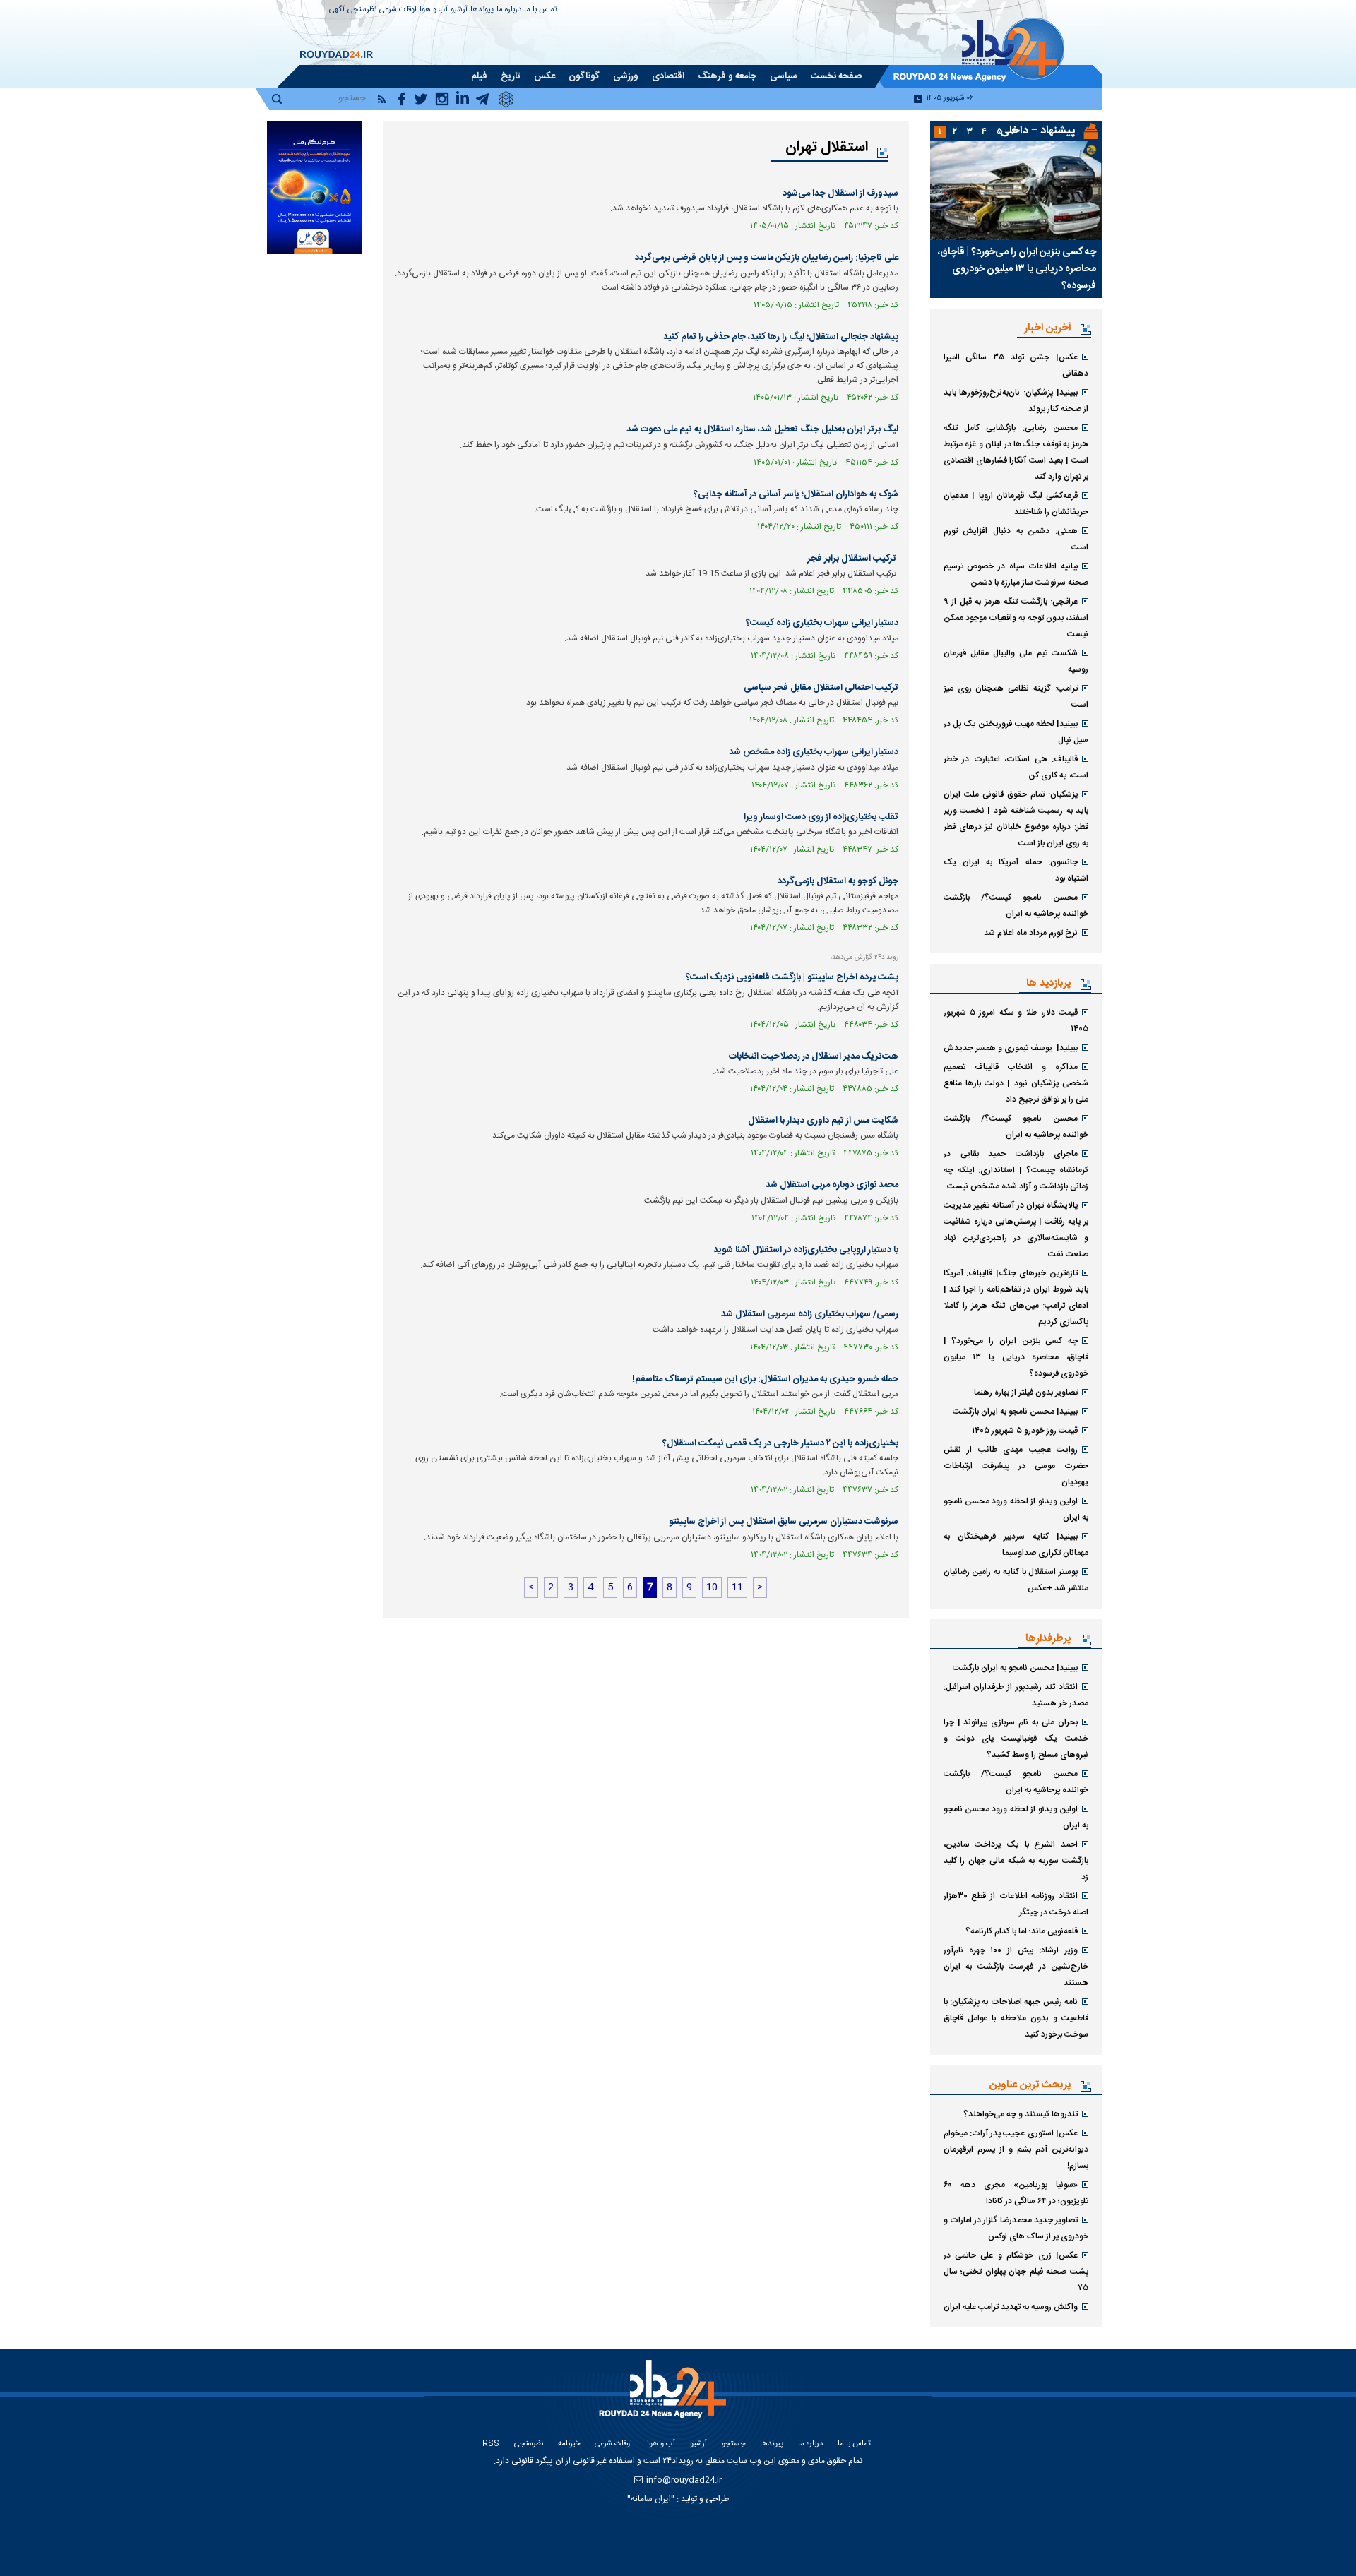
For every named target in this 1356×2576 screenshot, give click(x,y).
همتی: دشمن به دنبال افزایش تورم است (1016, 539)
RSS (491, 2444)
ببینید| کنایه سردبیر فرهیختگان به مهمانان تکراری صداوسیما (1016, 1545)
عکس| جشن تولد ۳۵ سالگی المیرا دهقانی (1016, 365)
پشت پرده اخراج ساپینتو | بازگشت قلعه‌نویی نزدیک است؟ (792, 977)
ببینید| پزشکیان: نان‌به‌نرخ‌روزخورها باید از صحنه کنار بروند (1016, 401)
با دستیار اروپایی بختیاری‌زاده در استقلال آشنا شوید (806, 1250)
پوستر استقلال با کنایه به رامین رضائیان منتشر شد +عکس (1016, 1580)
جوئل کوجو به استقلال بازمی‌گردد (838, 881)
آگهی (337, 10)
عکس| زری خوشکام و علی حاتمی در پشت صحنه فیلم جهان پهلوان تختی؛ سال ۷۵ (1016, 2272)
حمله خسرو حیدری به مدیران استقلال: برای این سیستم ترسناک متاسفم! (765, 1379)
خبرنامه (569, 2444)
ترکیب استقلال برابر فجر (853, 559)
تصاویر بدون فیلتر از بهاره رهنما (1026, 1393)
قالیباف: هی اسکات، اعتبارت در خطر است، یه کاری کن (1016, 767)
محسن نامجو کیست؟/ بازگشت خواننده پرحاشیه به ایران (1016, 906)
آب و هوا (434, 10)
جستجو (733, 2444)
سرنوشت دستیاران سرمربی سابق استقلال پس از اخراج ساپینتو (784, 1522)
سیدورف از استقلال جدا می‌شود (840, 193)
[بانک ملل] (314, 187)
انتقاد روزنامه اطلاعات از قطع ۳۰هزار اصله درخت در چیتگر (1016, 1904)
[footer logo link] (664, 2397)
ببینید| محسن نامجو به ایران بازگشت (1015, 1412)
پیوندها (482, 10)
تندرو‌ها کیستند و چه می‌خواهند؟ (1021, 2114)
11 (737, 1587)
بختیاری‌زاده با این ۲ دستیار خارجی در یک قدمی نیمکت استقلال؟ (780, 1443)
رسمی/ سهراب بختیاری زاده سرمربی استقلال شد (810, 1314)
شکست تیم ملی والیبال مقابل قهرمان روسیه (1016, 661)
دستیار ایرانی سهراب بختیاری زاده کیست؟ (822, 623)
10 (712, 1587)
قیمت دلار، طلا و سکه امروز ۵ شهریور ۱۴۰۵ (1016, 1021)
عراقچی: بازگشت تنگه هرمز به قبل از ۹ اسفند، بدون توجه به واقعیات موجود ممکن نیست (1016, 618)
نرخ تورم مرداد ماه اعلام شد (1031, 933)
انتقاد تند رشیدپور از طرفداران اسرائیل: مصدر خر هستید (1016, 1695)
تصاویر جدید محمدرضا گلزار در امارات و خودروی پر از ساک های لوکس (1016, 2228)
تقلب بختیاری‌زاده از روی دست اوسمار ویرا (821, 817)
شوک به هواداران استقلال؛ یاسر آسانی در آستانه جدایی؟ (796, 494)
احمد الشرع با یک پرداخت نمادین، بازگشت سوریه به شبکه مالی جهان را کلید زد (1016, 1861)
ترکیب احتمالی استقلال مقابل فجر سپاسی (821, 688)
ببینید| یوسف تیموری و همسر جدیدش (1011, 1048)
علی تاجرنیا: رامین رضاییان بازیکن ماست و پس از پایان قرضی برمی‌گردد (767, 258)
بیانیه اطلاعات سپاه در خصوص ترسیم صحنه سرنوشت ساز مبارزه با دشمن (1016, 574)
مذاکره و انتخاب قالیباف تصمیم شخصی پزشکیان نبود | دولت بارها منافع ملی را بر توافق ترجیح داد (1016, 1083)
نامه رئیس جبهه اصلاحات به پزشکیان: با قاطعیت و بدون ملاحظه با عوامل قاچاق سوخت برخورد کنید (1016, 2018)
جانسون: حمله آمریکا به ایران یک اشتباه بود (1016, 870)
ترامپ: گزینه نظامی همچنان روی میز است (1016, 697)
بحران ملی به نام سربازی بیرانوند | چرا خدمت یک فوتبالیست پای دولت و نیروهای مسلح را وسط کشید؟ (1016, 1739)
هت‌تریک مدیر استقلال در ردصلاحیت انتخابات (814, 1056)
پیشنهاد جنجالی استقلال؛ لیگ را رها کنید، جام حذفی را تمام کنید (781, 337)
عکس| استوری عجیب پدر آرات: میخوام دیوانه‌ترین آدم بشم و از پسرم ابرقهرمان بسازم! (1016, 2149)
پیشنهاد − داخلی (1037, 131)
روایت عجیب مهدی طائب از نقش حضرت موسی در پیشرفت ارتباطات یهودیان (1016, 1466)
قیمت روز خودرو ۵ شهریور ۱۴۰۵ (1025, 1431)
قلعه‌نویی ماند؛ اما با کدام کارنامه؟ (1022, 1931)
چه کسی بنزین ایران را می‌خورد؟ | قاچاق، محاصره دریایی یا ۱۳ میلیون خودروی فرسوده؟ (1017, 269)
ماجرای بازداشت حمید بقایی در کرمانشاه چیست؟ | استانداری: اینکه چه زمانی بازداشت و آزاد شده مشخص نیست (1016, 1170)
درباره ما (509, 10)
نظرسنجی (362, 10)
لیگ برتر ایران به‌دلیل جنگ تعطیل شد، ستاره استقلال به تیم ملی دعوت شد (762, 429)
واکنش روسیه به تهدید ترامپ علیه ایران (1011, 2307)
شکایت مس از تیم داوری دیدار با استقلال (823, 1121)
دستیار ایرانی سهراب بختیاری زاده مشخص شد (814, 752)
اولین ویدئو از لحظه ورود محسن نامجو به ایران (1016, 1509)
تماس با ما (541, 10)
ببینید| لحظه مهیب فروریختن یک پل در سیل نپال (1016, 732)
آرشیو (459, 10)
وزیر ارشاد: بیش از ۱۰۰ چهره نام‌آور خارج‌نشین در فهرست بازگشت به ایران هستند (1016, 1967)
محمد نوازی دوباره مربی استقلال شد (832, 1185)
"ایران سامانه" (651, 2499)
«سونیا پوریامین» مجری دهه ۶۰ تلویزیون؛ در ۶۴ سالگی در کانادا (1016, 2193)
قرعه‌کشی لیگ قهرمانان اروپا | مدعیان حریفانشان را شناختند (1016, 504)
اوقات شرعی (398, 10)
